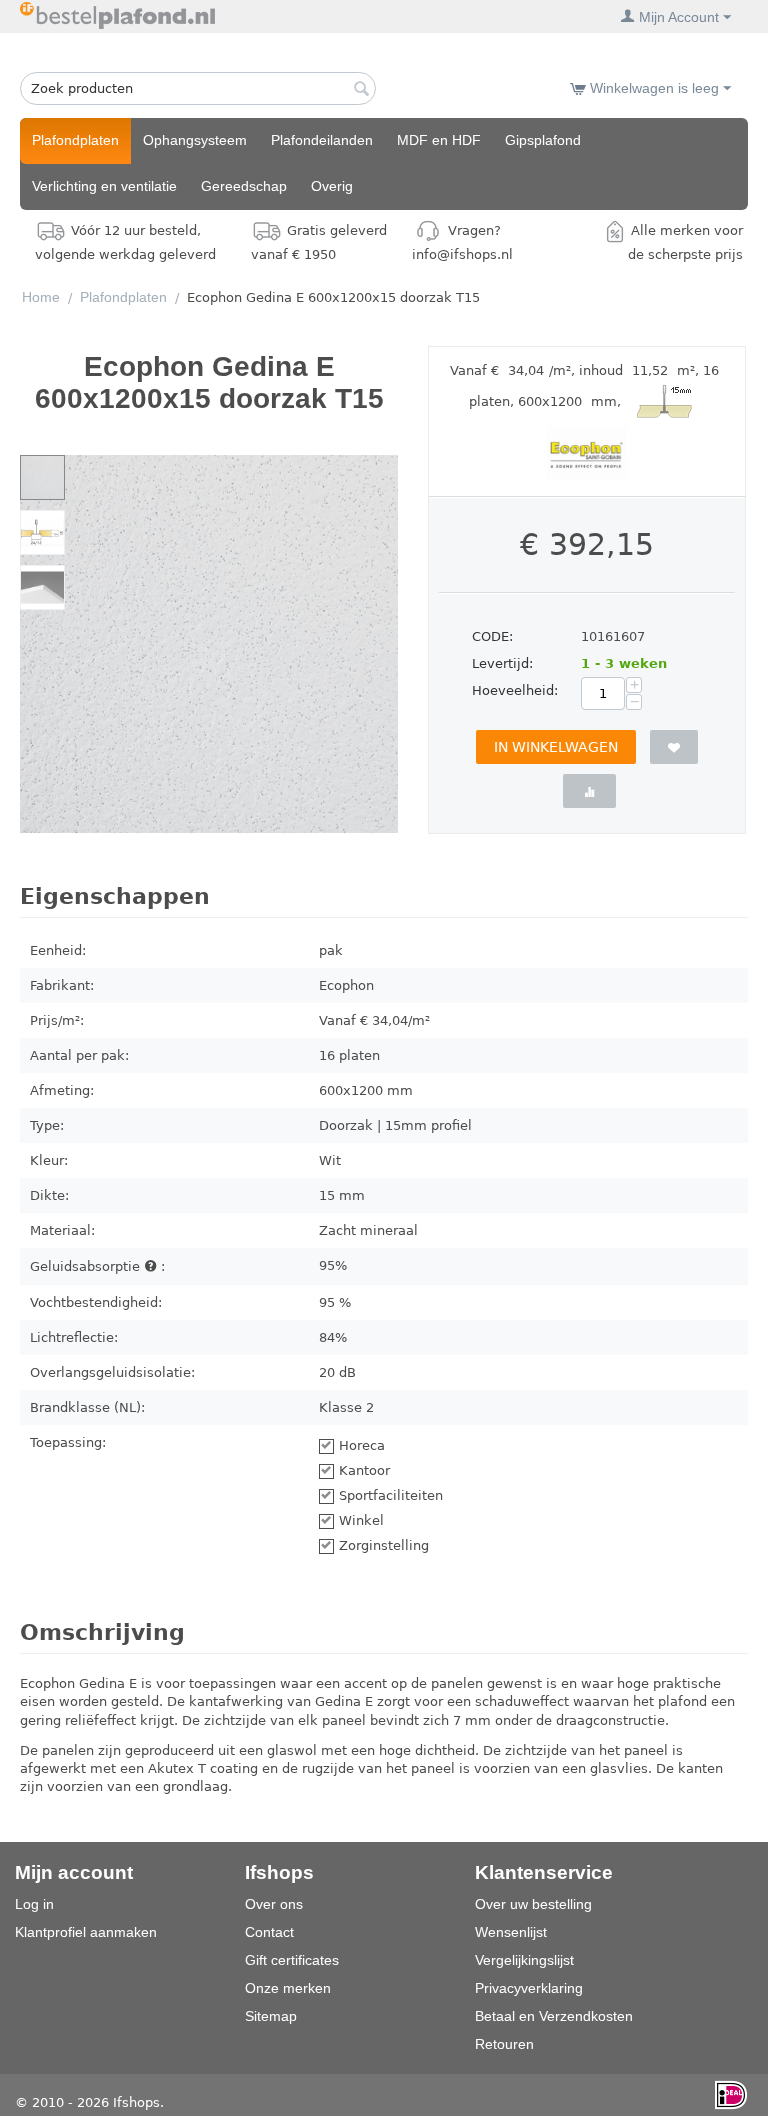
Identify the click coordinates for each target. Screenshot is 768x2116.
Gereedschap (244, 186)
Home (41, 297)
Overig (332, 186)
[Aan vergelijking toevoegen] (589, 791)
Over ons (274, 1904)
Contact (269, 1932)
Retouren (504, 2044)
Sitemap (271, 2016)
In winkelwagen (556, 747)
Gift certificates (292, 1960)
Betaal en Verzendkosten (554, 2016)
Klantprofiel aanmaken (86, 1932)
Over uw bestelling (533, 1904)
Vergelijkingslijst (524, 1960)
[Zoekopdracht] (361, 90)
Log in (34, 1904)
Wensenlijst (511, 1932)
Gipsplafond (543, 140)
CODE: (492, 636)
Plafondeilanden (322, 140)
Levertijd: (502, 663)
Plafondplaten (75, 140)
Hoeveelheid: (515, 690)
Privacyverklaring (529, 1988)
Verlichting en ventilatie (104, 186)
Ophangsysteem (195, 140)
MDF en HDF (439, 140)
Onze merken (288, 1988)
